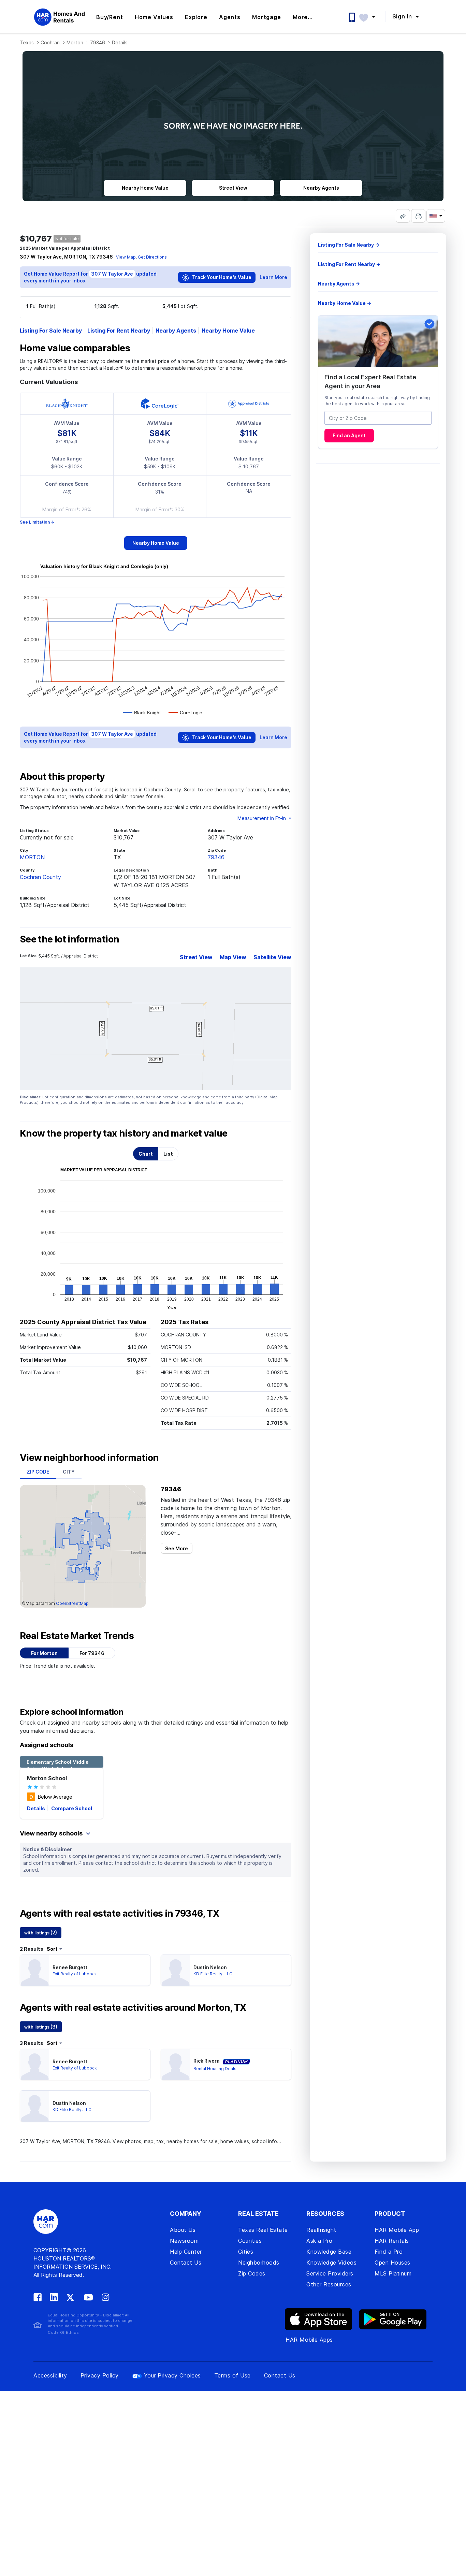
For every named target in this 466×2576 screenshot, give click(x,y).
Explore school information (72, 1712)
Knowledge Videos (331, 2263)
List (168, 1154)
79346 (98, 42)
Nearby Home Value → (345, 303)
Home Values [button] (154, 17)
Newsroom (184, 2241)
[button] (371, 16)
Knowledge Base (329, 2252)
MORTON (32, 857)
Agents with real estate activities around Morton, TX (133, 2008)
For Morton (44, 1653)
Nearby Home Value (228, 331)
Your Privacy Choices (172, 2375)
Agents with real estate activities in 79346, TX (119, 1914)
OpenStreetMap (72, 1603)
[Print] (418, 216)
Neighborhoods (259, 2263)
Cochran (50, 42)
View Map (126, 257)
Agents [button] (230, 17)
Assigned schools (47, 1745)
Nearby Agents (176, 331)
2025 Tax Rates (185, 1322)
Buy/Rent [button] (110, 17)
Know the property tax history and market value (124, 1133)
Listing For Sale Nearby (51, 331)
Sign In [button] (403, 16)
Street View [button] (233, 188)
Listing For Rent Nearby (119, 331)
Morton (75, 42)
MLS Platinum (393, 2273)
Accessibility (50, 2375)
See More (177, 1548)
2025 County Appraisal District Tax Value (83, 1322)
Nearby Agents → (339, 284)
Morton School (47, 1778)
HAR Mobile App (397, 2230)
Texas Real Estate (263, 2230)
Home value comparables (75, 348)
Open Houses (392, 2263)
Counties (250, 2241)
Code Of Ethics (63, 2332)
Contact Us (186, 2263)
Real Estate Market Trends (77, 1636)
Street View (196, 957)
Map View (233, 957)
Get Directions (152, 257)
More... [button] (303, 17)
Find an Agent (349, 436)
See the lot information (69, 939)
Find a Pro (389, 2252)
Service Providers (330, 2273)
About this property (62, 777)
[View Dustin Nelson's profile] (176, 1970)
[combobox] (378, 418)
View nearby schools (52, 1833)
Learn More (273, 277)
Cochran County (40, 877)
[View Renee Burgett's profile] (35, 1970)
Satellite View (272, 957)
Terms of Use (232, 2375)
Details (37, 1808)
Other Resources (329, 2284)
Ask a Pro (319, 2241)
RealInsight (321, 2230)
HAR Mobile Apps (309, 2340)
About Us (183, 2230)
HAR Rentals (392, 2241)
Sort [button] (52, 1949)
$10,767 (36, 239)
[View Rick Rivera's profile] (176, 2064)
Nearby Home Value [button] (145, 188)
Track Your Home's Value (221, 277)
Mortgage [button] (266, 17)
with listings (41, 1933)
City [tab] (69, 1472)
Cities (246, 2252)
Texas (27, 42)
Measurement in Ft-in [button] (262, 818)
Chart (146, 1154)
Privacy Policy (100, 2375)
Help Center (186, 2252)
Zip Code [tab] (38, 1472)
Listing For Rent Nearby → (349, 264)
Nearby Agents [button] (321, 188)
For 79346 (92, 1653)
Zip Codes (252, 2273)
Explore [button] (196, 17)
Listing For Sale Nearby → (349, 245)
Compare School (72, 1808)
